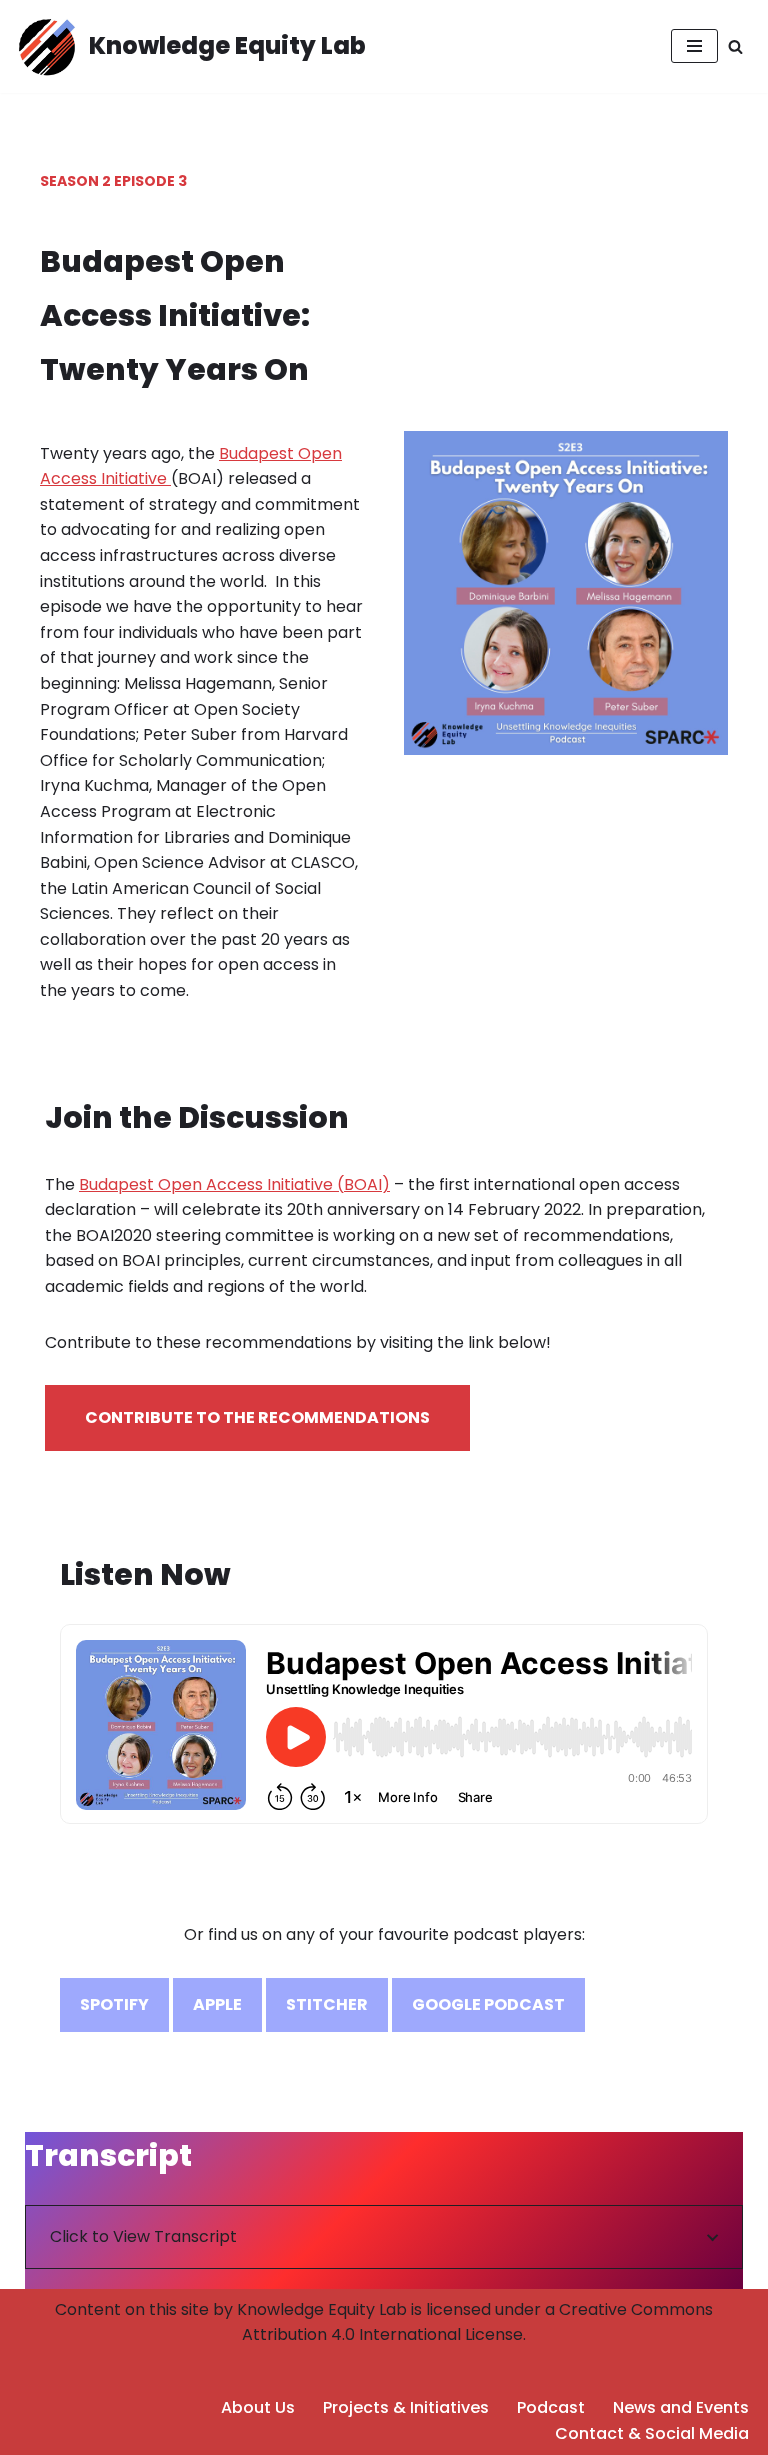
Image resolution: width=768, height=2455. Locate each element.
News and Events (681, 2407)
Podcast (551, 2407)
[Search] (735, 46)
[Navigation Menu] (694, 46)
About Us (258, 2407)
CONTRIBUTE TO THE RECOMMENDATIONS (257, 1417)
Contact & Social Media (652, 2433)
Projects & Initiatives (406, 2407)
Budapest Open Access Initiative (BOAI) (234, 1184)
